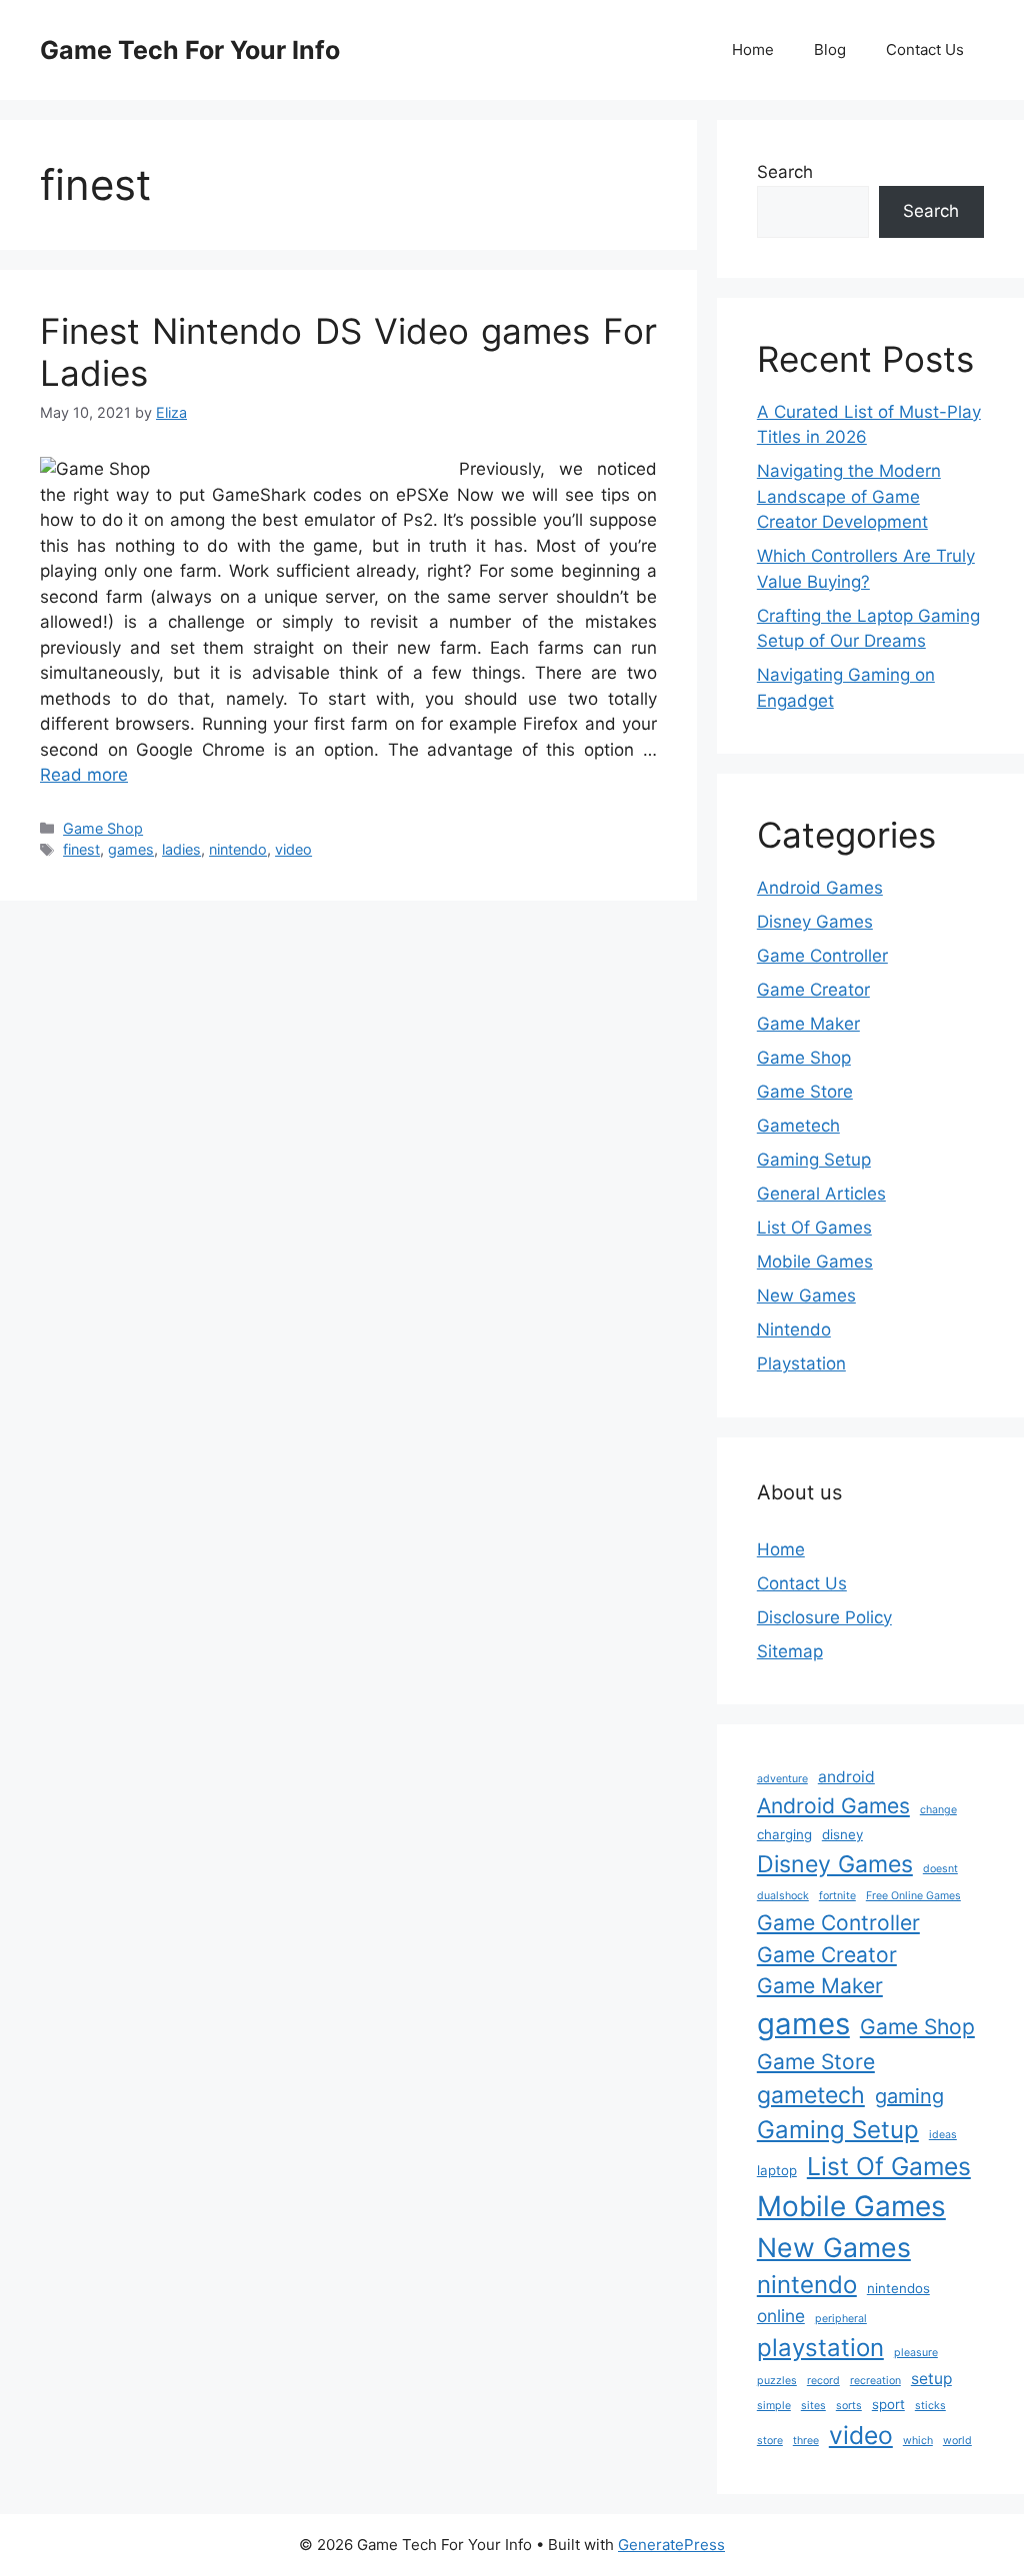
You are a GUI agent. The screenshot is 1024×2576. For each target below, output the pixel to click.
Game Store (805, 1092)
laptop (777, 2170)
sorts (849, 2406)
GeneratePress (671, 2545)
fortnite (837, 1896)
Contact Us (925, 49)
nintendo (238, 849)
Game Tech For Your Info (190, 50)
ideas (943, 2135)
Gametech (798, 1126)
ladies (181, 849)
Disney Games (815, 922)
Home (753, 49)
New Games (806, 1295)
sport (888, 2404)
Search (785, 172)
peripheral (841, 2319)
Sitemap (790, 1651)
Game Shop (103, 828)
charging (784, 1834)
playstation (820, 2348)
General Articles (821, 1194)
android (846, 1777)
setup (931, 2379)
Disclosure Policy (824, 1617)
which (918, 2441)
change (938, 1810)
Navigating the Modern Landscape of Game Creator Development (849, 496)
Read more (84, 775)
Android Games (820, 888)
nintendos (898, 2288)
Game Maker (808, 1024)
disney (842, 1834)
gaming (909, 2096)
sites (813, 2406)
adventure (782, 1779)
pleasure (916, 2353)
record (823, 2381)
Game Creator (813, 990)
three (806, 2441)
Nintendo (794, 1329)
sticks (930, 2406)
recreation (875, 2381)
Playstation (801, 1363)
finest (81, 849)
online (781, 2316)
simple (774, 2406)
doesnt (940, 1869)
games (131, 849)
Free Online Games (913, 1896)
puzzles (777, 2381)
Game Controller (822, 956)
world (957, 2441)
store (770, 2441)
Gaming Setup (814, 1160)
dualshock (783, 1896)
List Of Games (814, 1228)
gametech (811, 2095)
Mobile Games (815, 1262)
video (293, 849)
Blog (830, 49)
